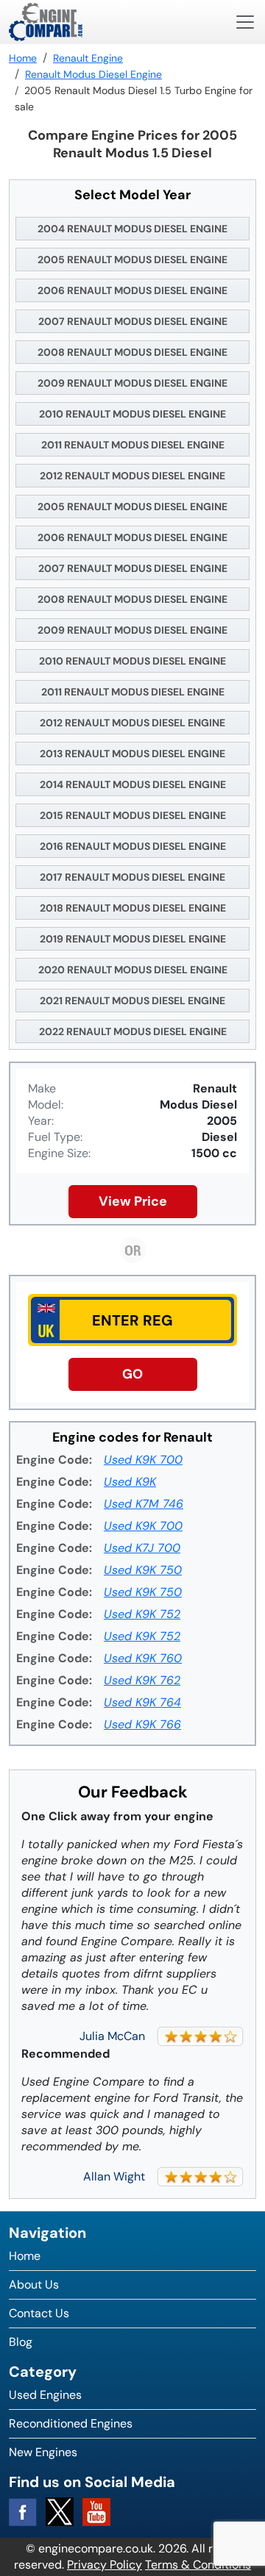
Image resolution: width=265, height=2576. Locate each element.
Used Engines (45, 2395)
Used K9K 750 (143, 1570)
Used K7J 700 (142, 1548)
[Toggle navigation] (245, 22)
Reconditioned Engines (71, 2423)
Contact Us (39, 2313)
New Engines (43, 2452)
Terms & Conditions (198, 2565)
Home (25, 2256)
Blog (21, 2342)
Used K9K (130, 1482)
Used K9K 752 (142, 1614)
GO (132, 1374)
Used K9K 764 (142, 1702)
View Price (133, 1201)
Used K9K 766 (142, 1724)
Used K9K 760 (143, 1658)
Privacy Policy (105, 2565)
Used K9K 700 (143, 1460)
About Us (34, 2285)
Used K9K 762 (142, 1680)
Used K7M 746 (144, 1504)
